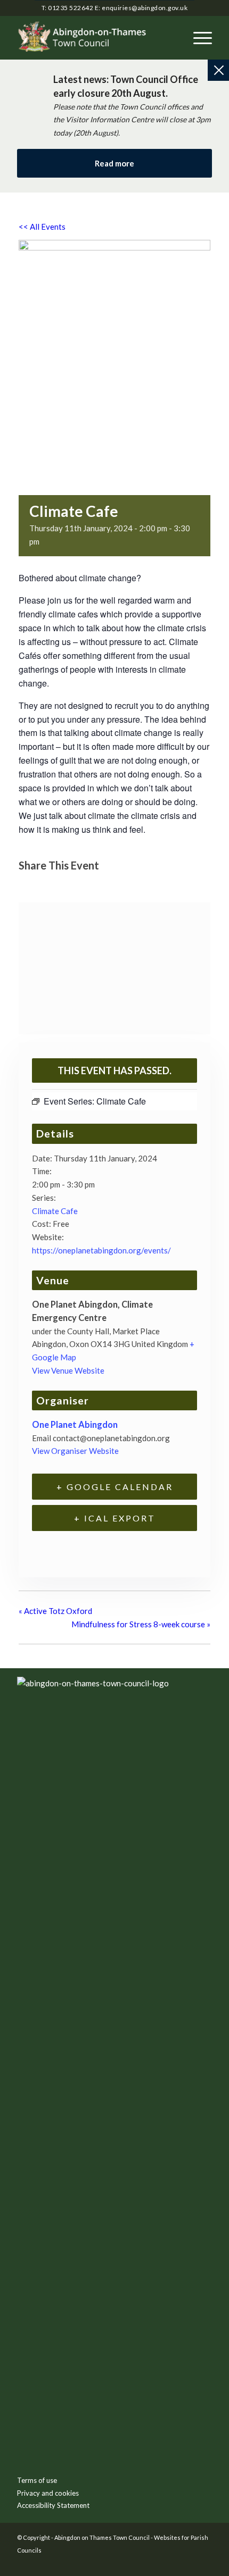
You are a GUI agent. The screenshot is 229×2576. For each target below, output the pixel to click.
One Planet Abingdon (75, 1425)
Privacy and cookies (48, 2493)
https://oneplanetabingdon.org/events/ (101, 1250)
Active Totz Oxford (55, 1611)
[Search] (172, 38)
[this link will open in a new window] (30, 885)
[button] (197, 38)
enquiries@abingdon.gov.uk (145, 8)
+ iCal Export (115, 1518)
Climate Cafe (55, 1211)
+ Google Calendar (115, 1487)
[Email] (82, 885)
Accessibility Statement (53, 2505)
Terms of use (37, 2480)
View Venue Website (68, 1370)
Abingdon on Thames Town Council (102, 2537)
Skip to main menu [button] (114, 1852)
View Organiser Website (75, 1451)
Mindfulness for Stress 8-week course (141, 1624)
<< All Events (42, 227)
